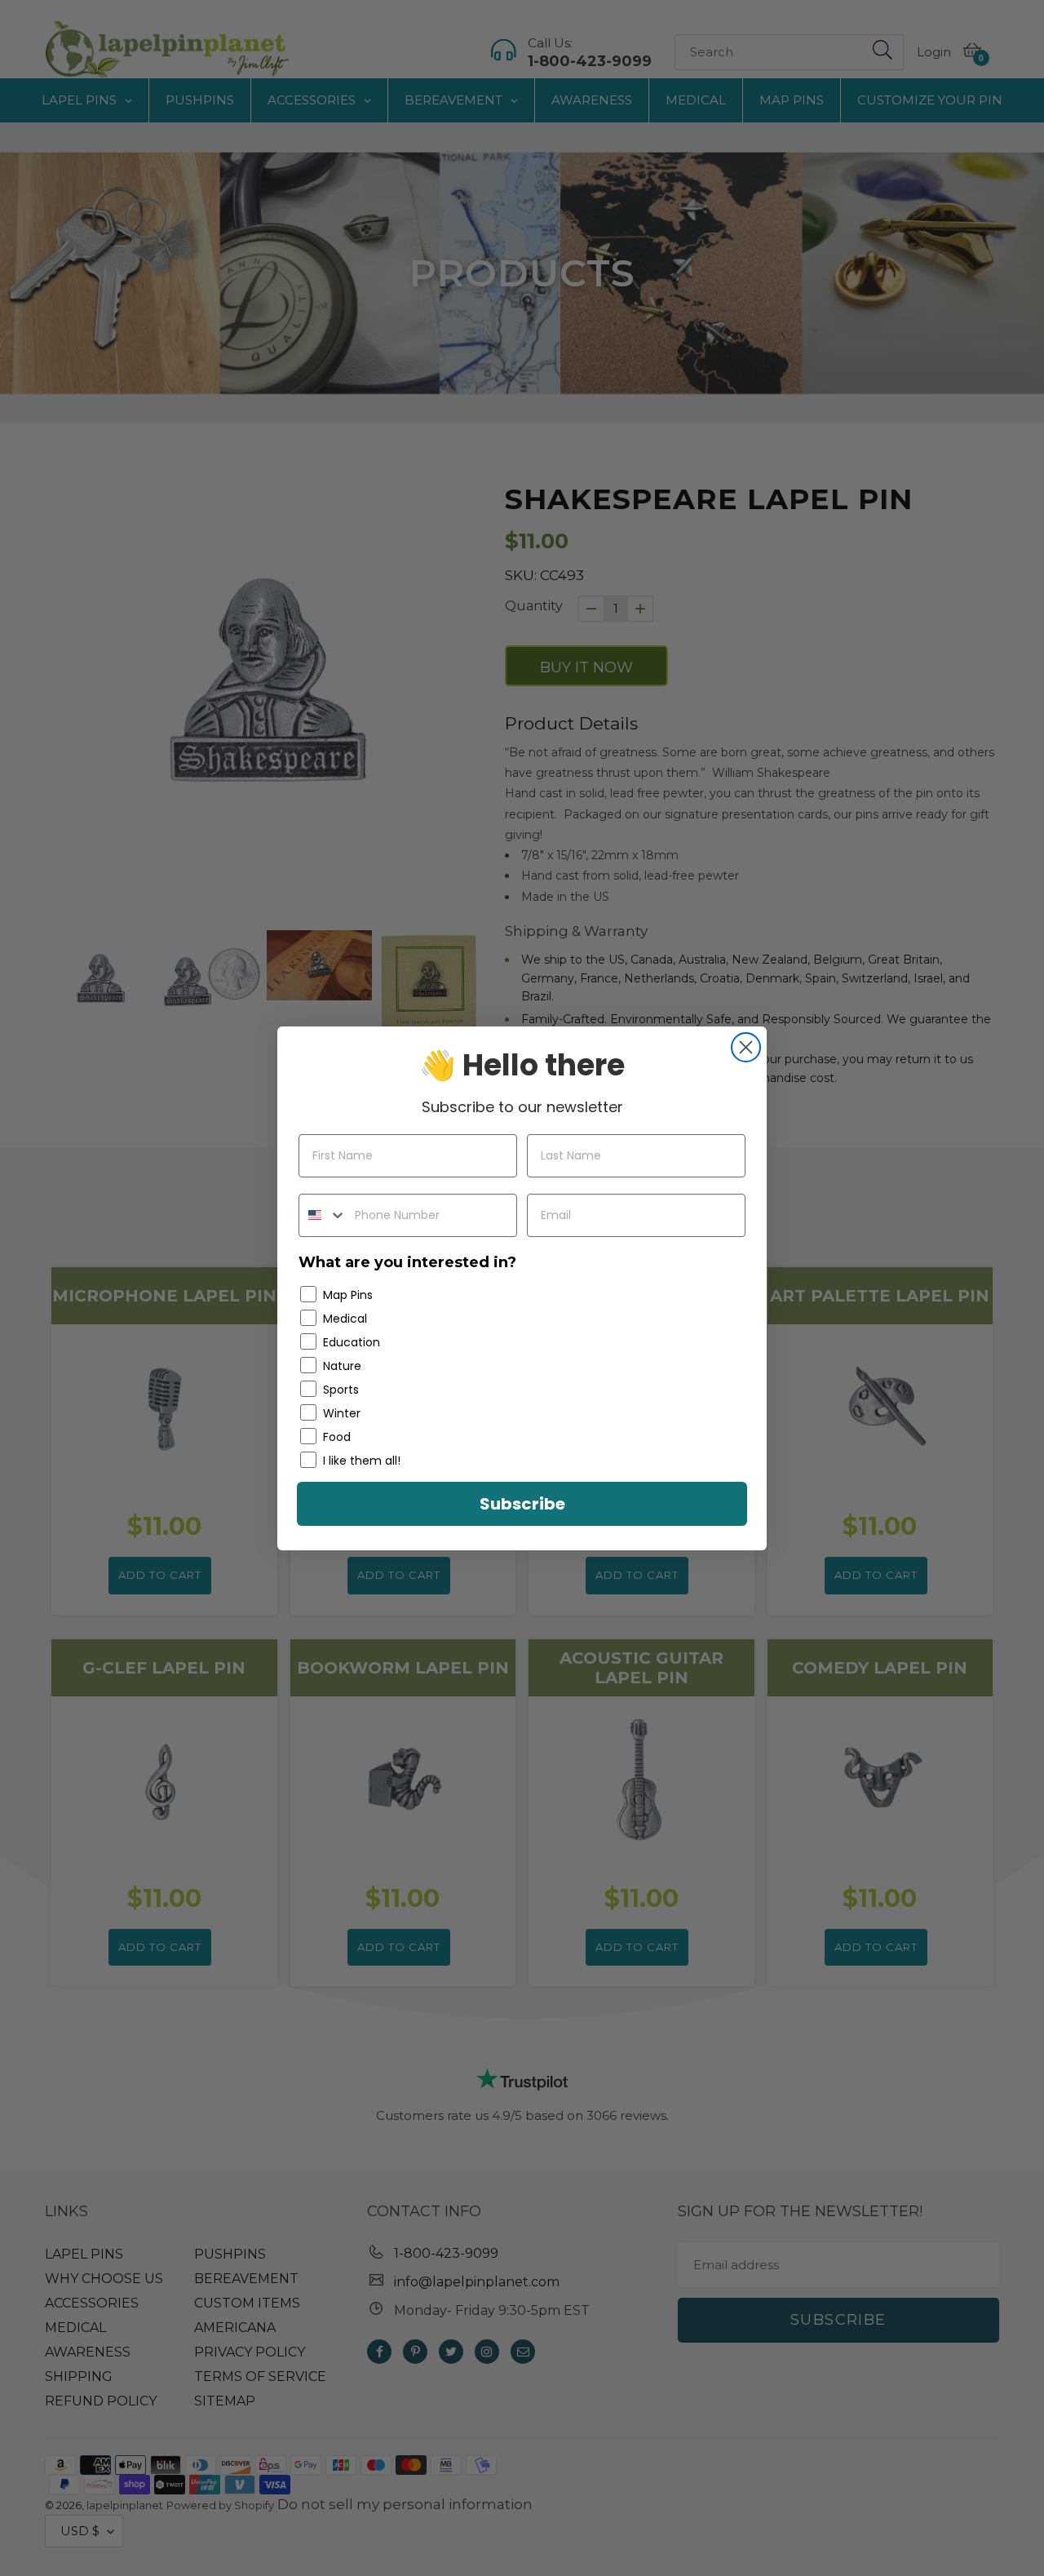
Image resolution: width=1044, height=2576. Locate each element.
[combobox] (323, 1215)
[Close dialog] (746, 1047)
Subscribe (522, 1504)
